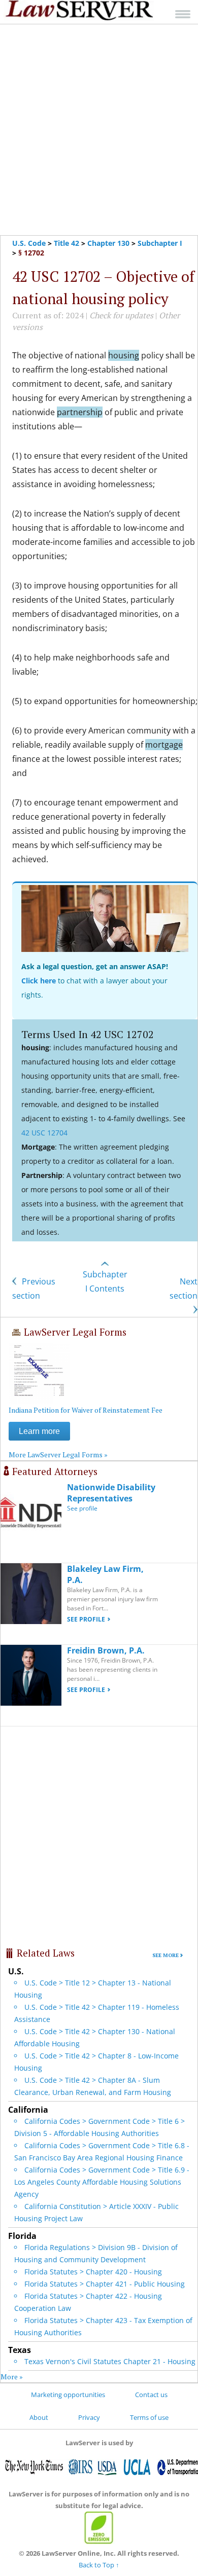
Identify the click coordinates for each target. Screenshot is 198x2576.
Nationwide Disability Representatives (111, 1493)
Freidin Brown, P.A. (106, 1650)
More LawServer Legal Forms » (58, 1455)
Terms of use (149, 2417)
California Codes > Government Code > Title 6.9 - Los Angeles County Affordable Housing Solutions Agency (102, 2182)
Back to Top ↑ (99, 2565)
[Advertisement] (99, 130)
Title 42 (67, 243)
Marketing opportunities (68, 2395)
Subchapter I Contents (105, 1281)
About (39, 2417)
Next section (184, 1289)
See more (166, 1955)
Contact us (151, 2395)
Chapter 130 (108, 243)
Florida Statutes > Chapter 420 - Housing (93, 2272)
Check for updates (121, 315)
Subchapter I (160, 243)
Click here (39, 981)
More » (12, 2377)
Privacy (89, 2417)
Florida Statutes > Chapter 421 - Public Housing (105, 2284)
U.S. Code (29, 243)
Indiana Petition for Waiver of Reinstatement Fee (86, 1410)
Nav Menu (183, 14)
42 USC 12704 (44, 1133)
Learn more (39, 1431)
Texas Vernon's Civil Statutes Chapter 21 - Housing (110, 2361)
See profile (82, 1508)
